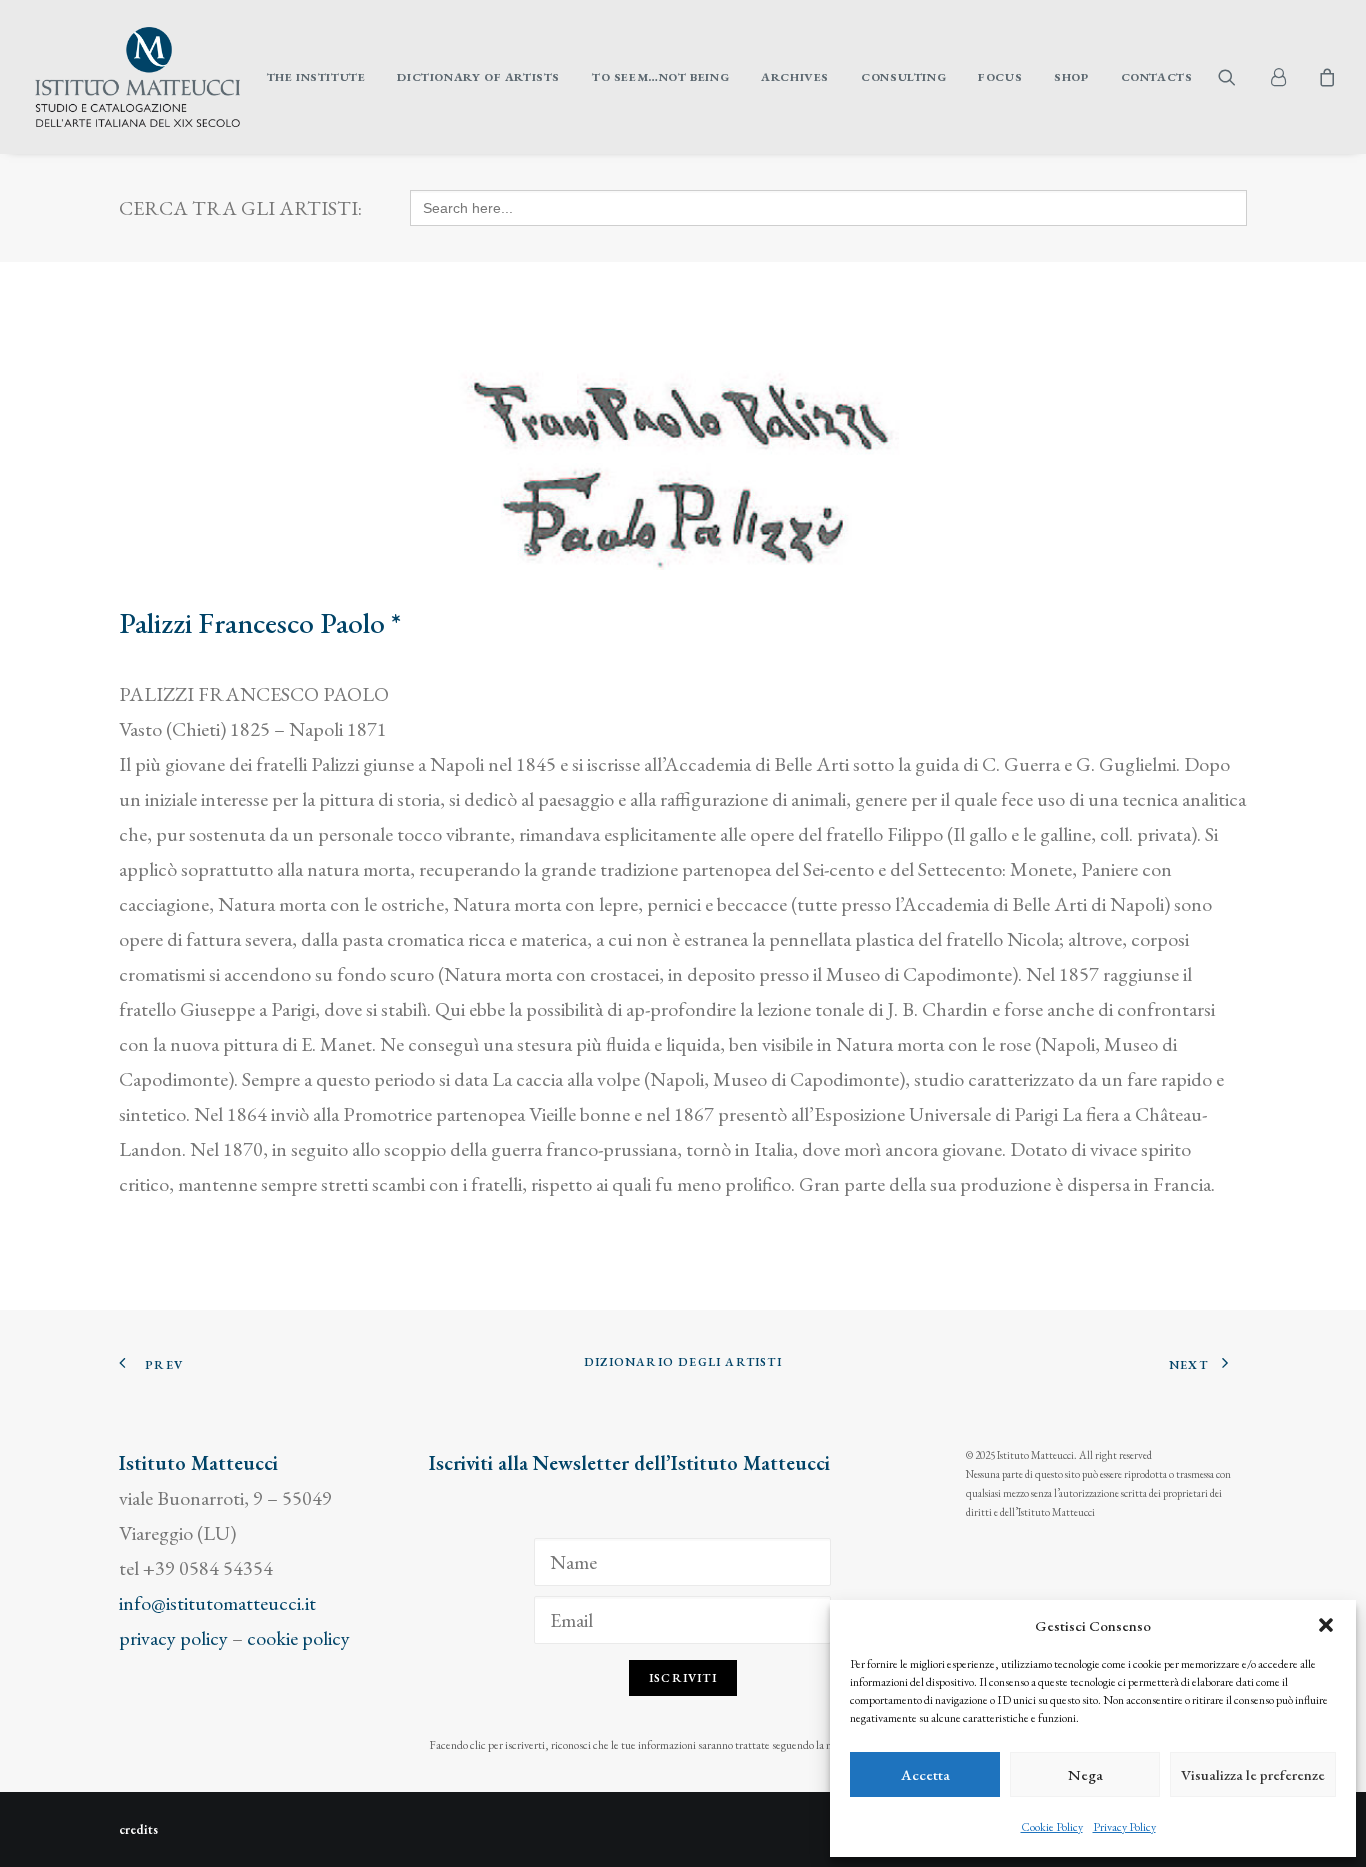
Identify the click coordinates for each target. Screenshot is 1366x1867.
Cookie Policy (1052, 1827)
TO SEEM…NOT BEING (660, 77)
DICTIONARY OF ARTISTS (478, 77)
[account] (1286, 77)
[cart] (1324, 77)
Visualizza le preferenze (1253, 1774)
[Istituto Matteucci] (137, 77)
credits (138, 1829)
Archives (795, 77)
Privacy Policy (1124, 1827)
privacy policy (173, 1638)
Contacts (1157, 77)
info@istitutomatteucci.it (217, 1603)
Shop (1071, 77)
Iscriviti (683, 1678)
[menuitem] (316, 77)
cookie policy (298, 1638)
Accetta (925, 1774)
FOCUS (1000, 77)
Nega (1085, 1774)
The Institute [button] (316, 77)
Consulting (903, 77)
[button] (1326, 1625)
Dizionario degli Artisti (683, 1362)
